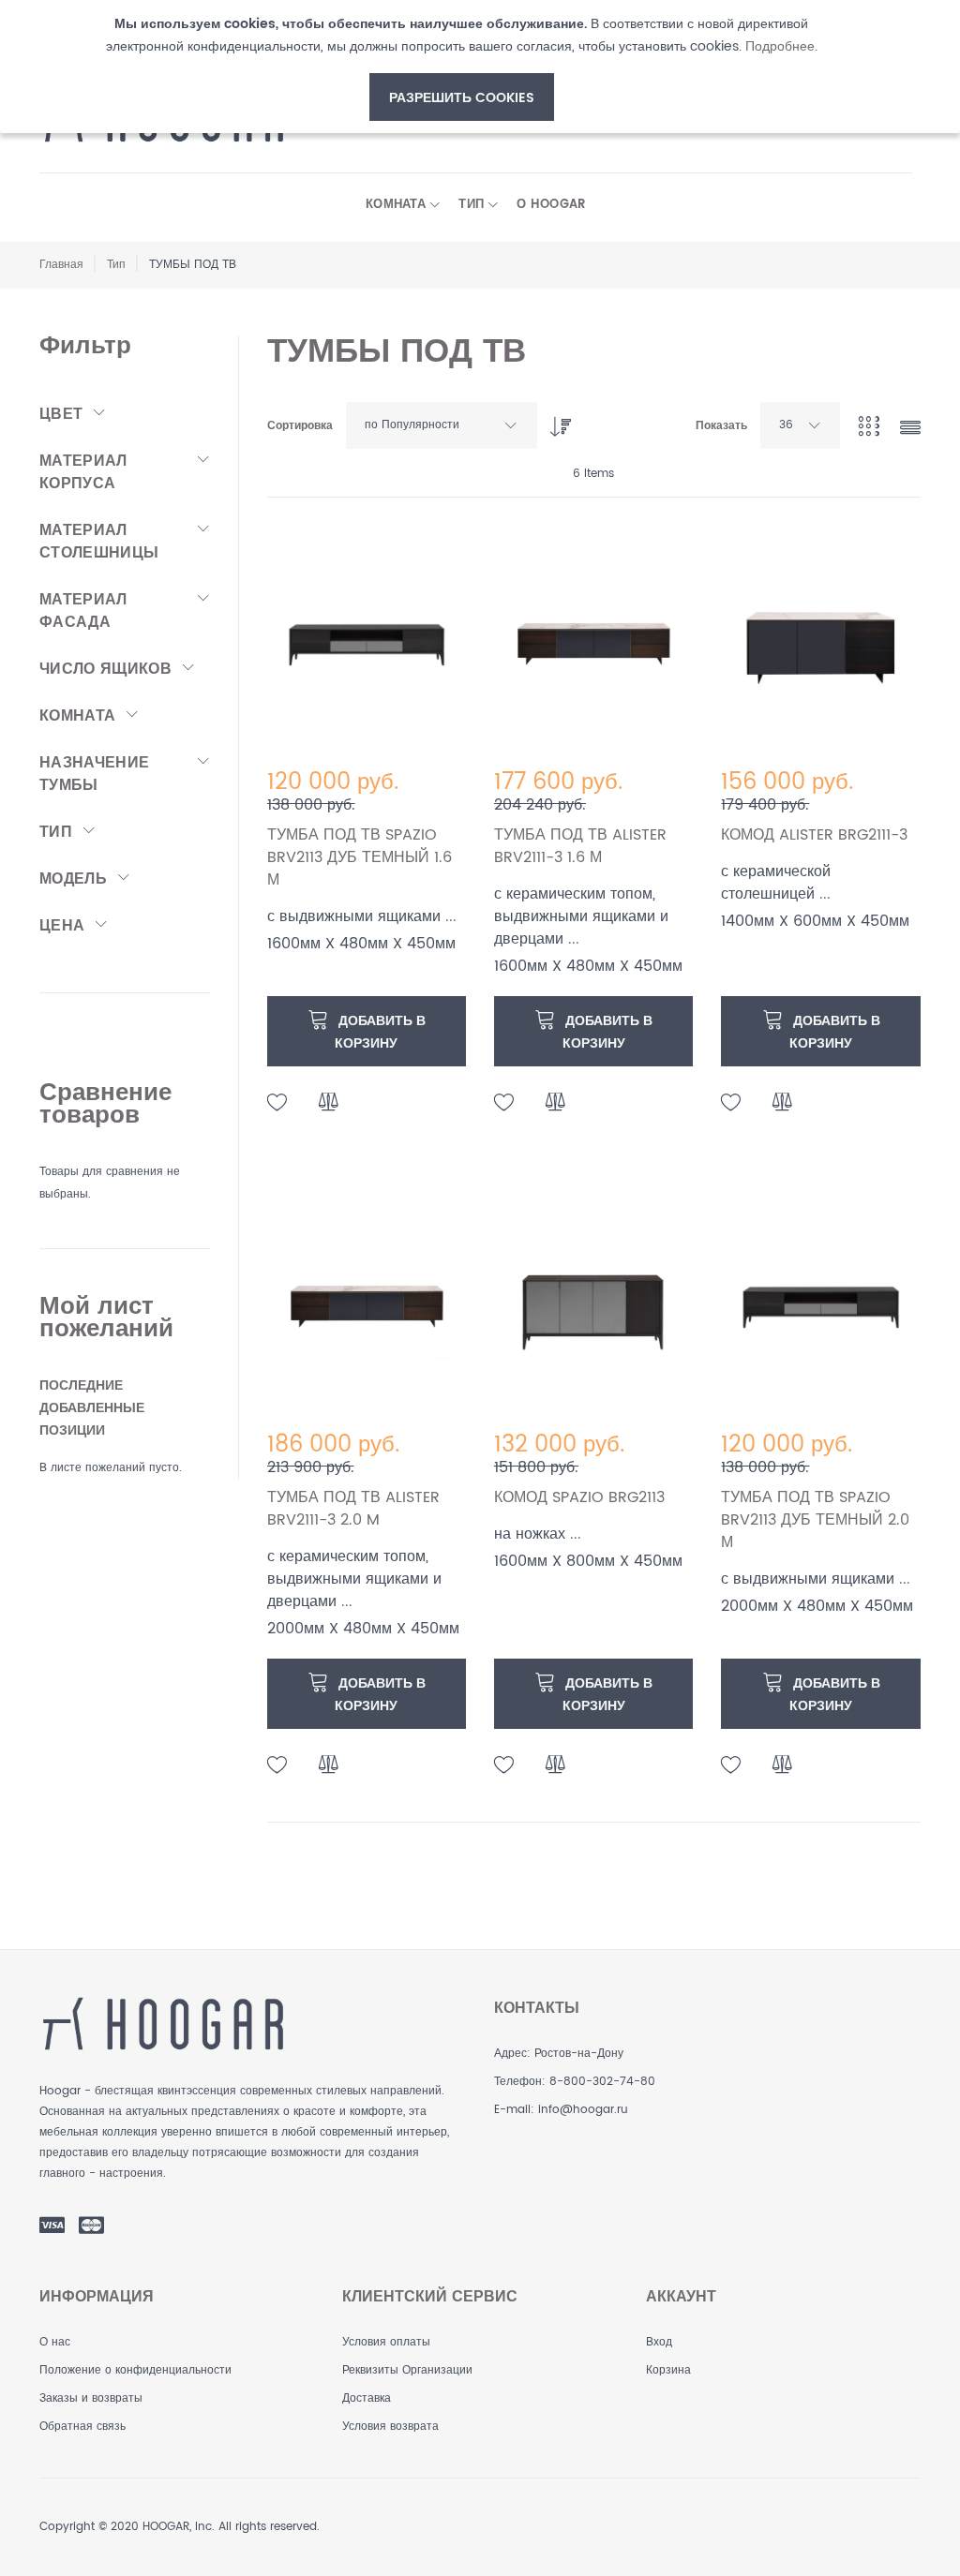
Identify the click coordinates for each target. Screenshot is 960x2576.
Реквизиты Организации (407, 2370)
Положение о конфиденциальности (135, 2370)
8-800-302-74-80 (602, 2082)
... (451, 916)
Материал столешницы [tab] (99, 542)
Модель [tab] (73, 879)
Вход (659, 2342)
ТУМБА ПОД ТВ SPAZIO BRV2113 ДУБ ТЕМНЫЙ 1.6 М (360, 857)
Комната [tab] (77, 716)
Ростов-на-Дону (579, 2054)
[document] (461, 67)
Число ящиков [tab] (105, 669)
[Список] (910, 430)
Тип (116, 265)
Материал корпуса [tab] (83, 472)
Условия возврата (390, 2427)
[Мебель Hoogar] (163, 2024)
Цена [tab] (62, 926)
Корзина (668, 2370)
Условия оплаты (386, 2342)
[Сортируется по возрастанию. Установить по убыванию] (556, 422)
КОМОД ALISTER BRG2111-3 (814, 835)
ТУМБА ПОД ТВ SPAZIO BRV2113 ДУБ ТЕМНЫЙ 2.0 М (815, 1520)
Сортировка (300, 426)
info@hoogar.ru (583, 2110)
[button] (277, 1103)
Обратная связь (82, 2427)
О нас (55, 2342)
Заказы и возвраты (91, 2398)
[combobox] (442, 425)
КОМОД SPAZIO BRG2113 (579, 1497)
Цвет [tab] (61, 414)
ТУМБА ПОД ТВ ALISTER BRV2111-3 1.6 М (580, 846)
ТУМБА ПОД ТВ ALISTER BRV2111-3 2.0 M (353, 1509)
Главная (61, 265)
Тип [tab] (56, 832)
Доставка (367, 2398)
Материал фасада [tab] (83, 611)
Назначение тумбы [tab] (94, 774)
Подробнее (780, 46)
